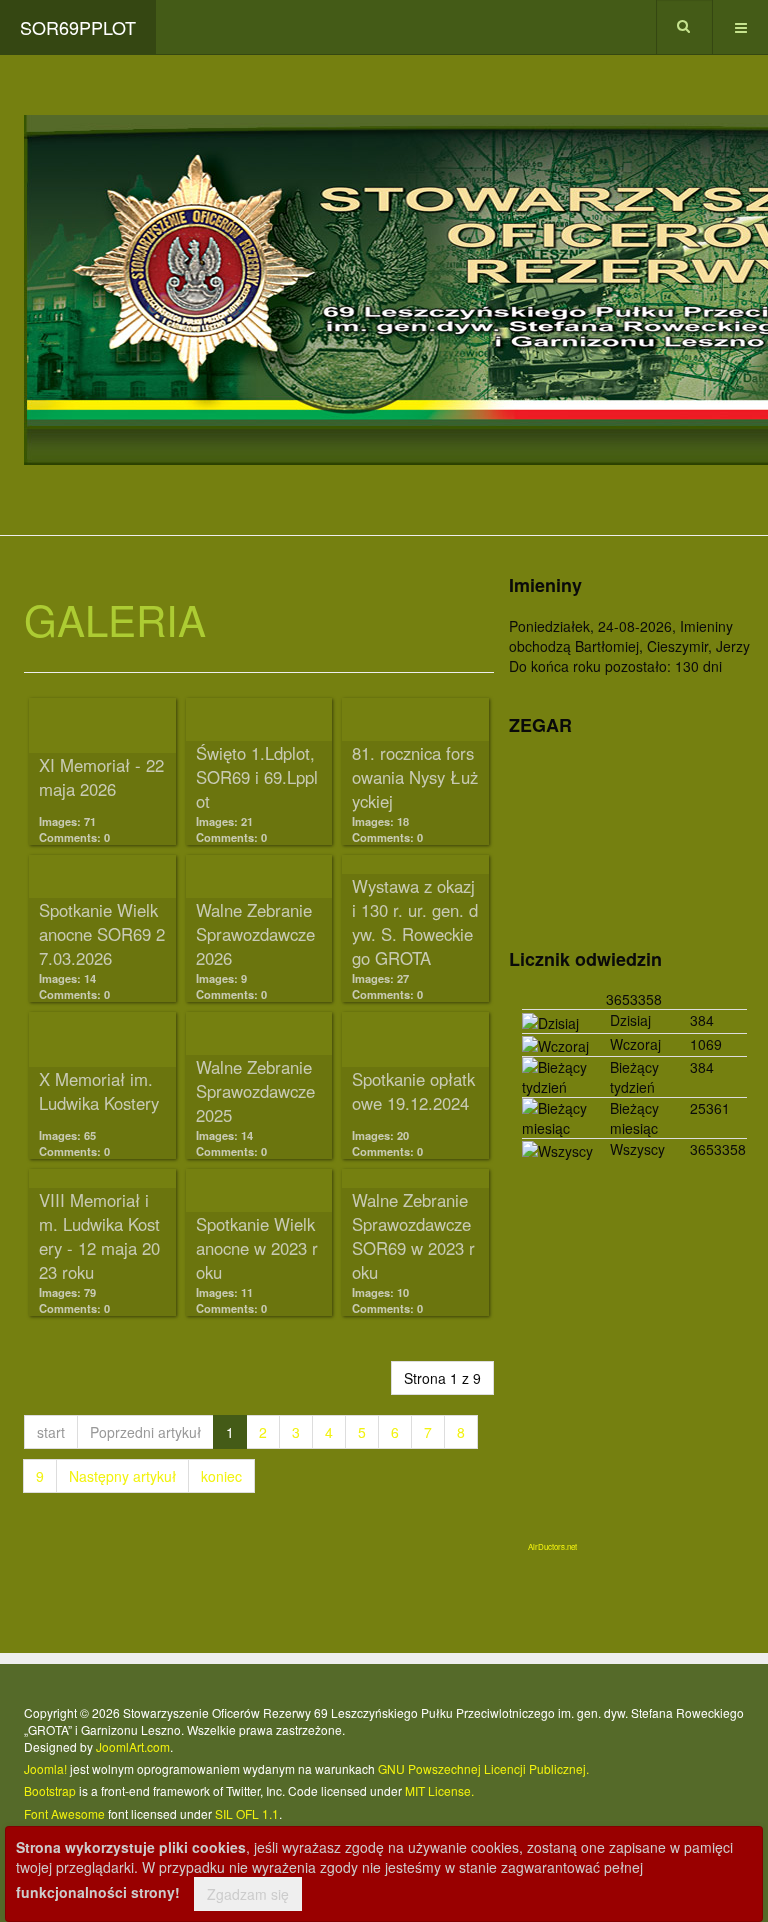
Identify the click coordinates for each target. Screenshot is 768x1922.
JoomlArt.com (133, 1746)
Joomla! (45, 1768)
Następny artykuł (122, 1476)
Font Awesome (64, 1813)
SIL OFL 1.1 (247, 1813)
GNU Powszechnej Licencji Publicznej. (483, 1768)
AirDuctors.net (552, 1546)
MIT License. (439, 1790)
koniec (221, 1476)
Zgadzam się (248, 1894)
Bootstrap (50, 1790)
